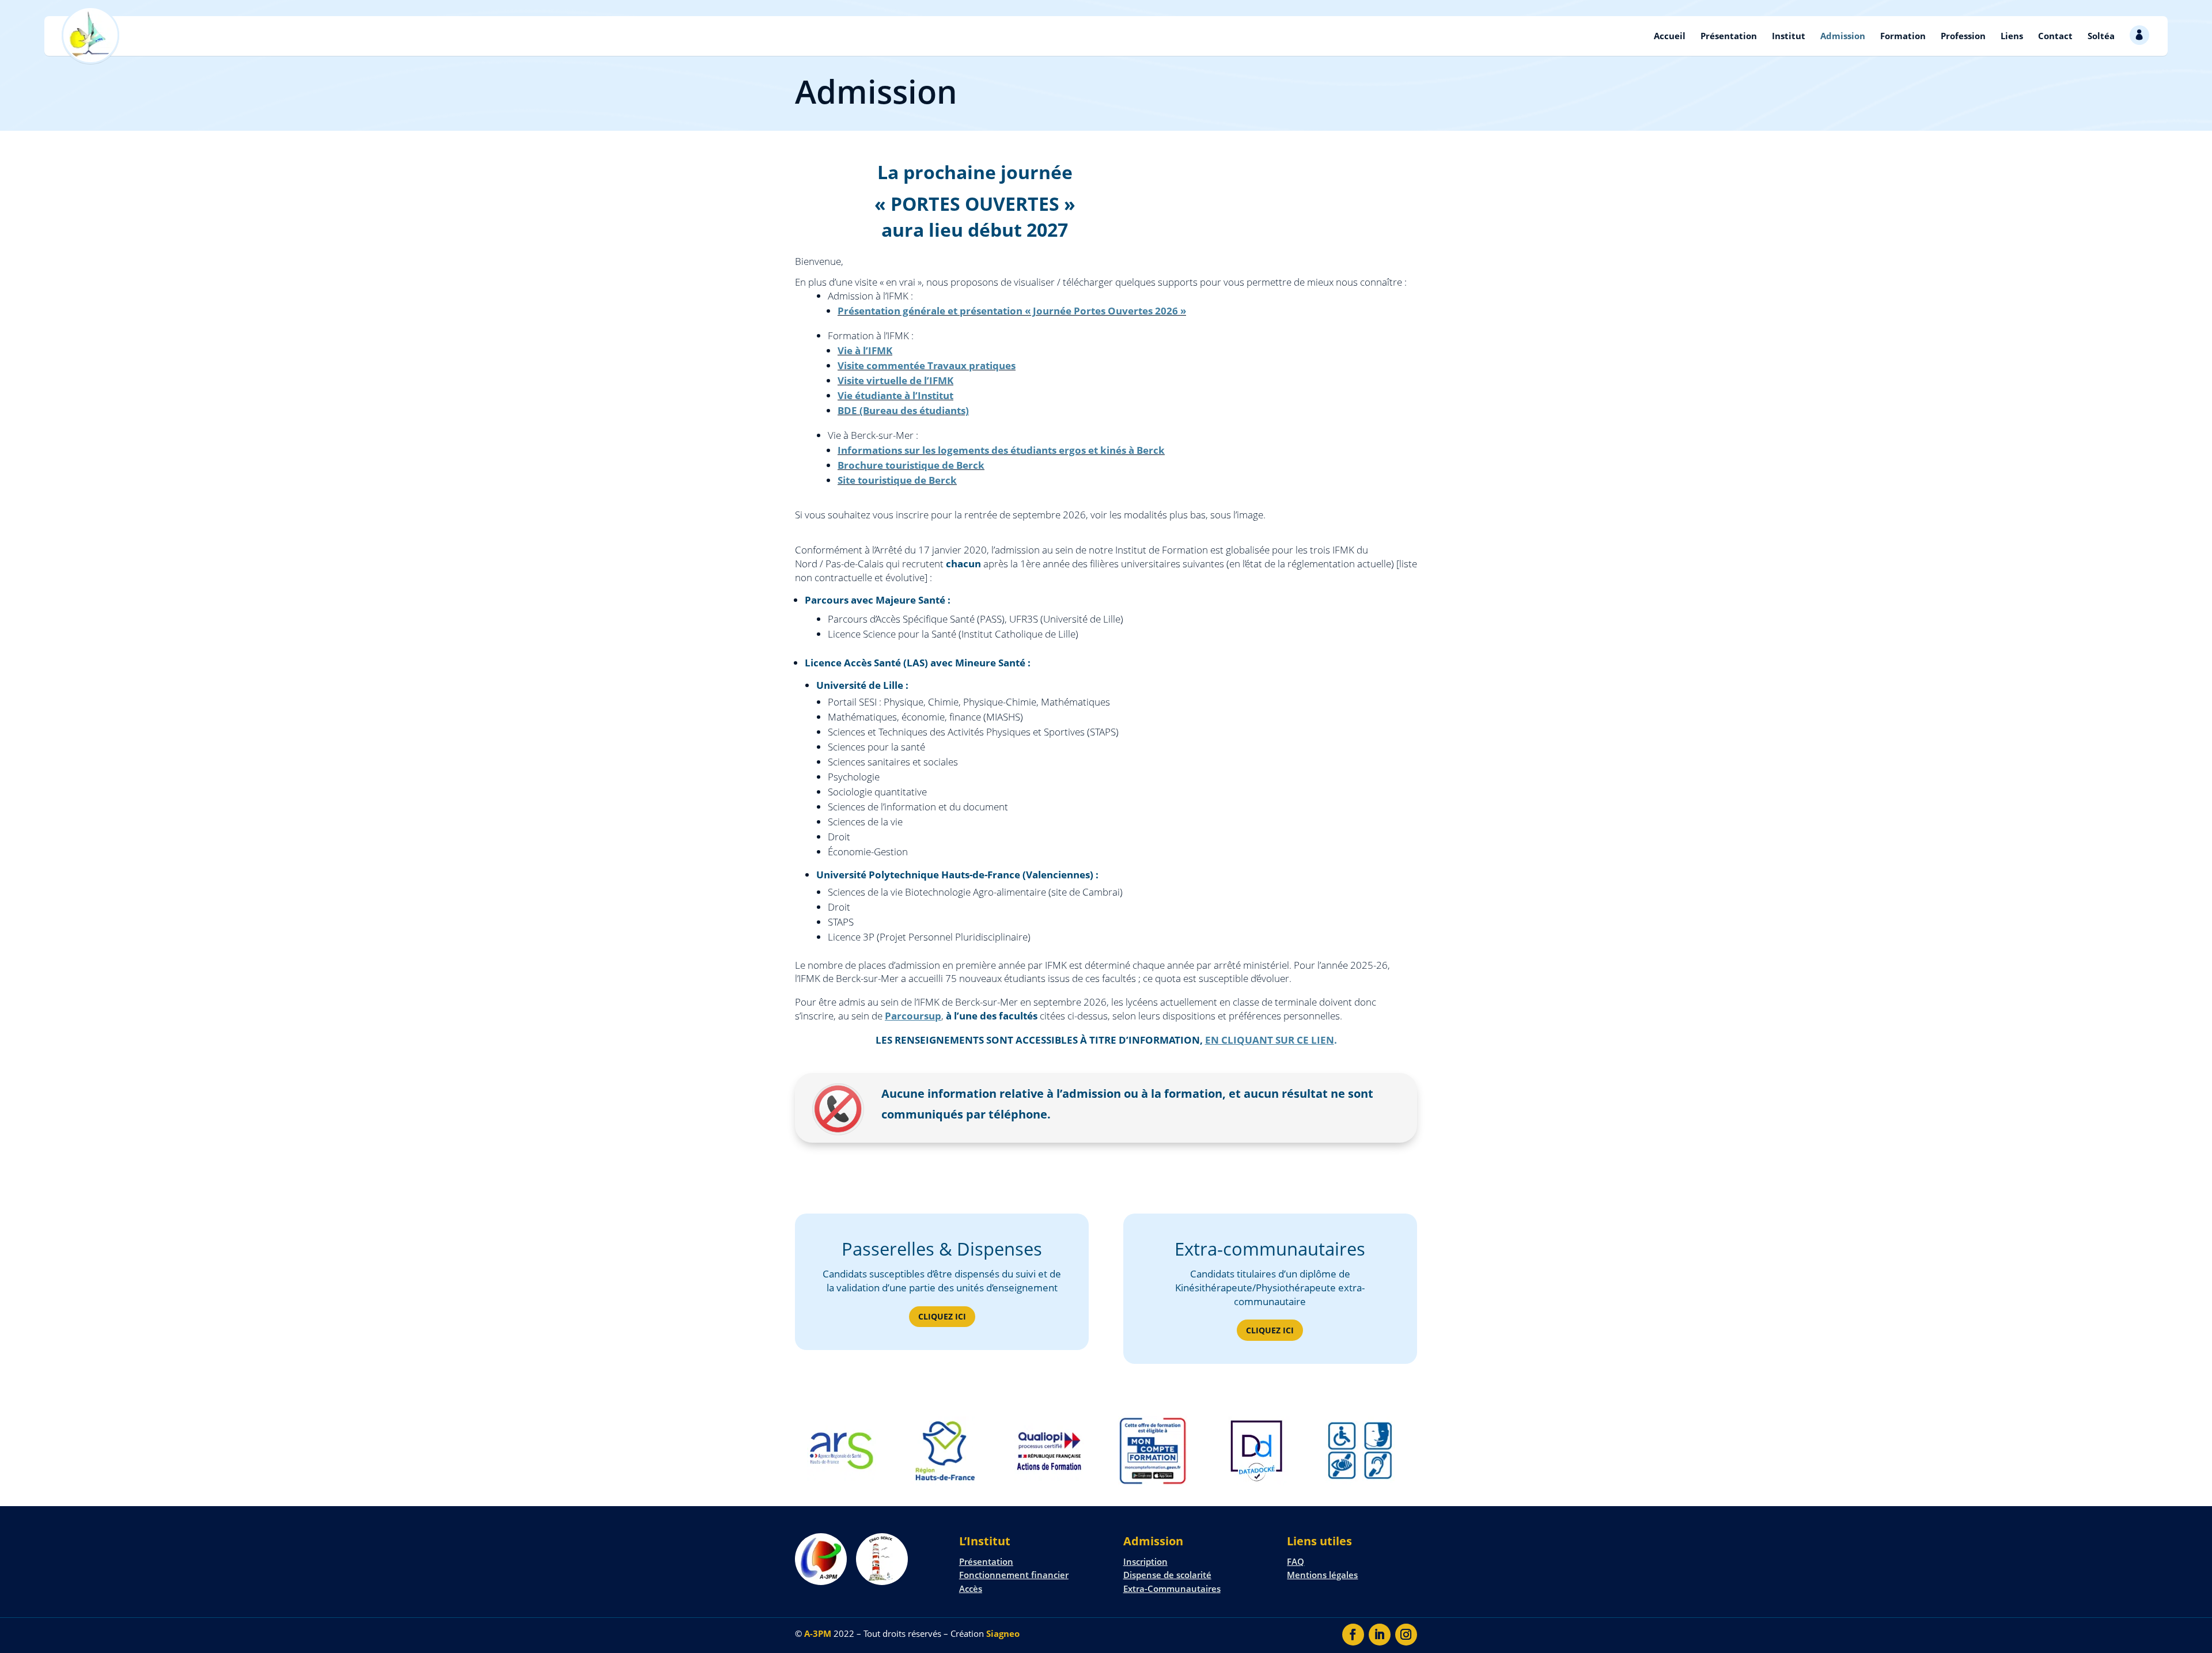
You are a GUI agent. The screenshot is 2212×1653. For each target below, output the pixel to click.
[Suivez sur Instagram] (1406, 1635)
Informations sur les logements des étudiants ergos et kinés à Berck (1001, 450)
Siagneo (1003, 1633)
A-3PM (818, 1633)
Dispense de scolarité (1167, 1575)
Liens (2012, 36)
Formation (1903, 36)
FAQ (1296, 1561)
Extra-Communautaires (1172, 1588)
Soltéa (2101, 36)
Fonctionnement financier (1014, 1575)
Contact (2055, 36)
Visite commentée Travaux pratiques (927, 365)
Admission (1843, 36)
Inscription (1145, 1561)
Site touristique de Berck (897, 480)
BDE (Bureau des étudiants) (903, 410)
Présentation (1729, 36)
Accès (971, 1588)
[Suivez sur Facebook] (1353, 1635)
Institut (1789, 36)
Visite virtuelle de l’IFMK (895, 380)
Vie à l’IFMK (865, 350)
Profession (1963, 36)
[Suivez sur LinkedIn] (1380, 1635)
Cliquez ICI (942, 1316)
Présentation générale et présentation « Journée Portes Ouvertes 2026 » (1012, 311)
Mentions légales (1322, 1575)
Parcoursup (913, 1016)
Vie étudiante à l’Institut (895, 395)
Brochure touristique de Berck (911, 465)
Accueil (1670, 36)
